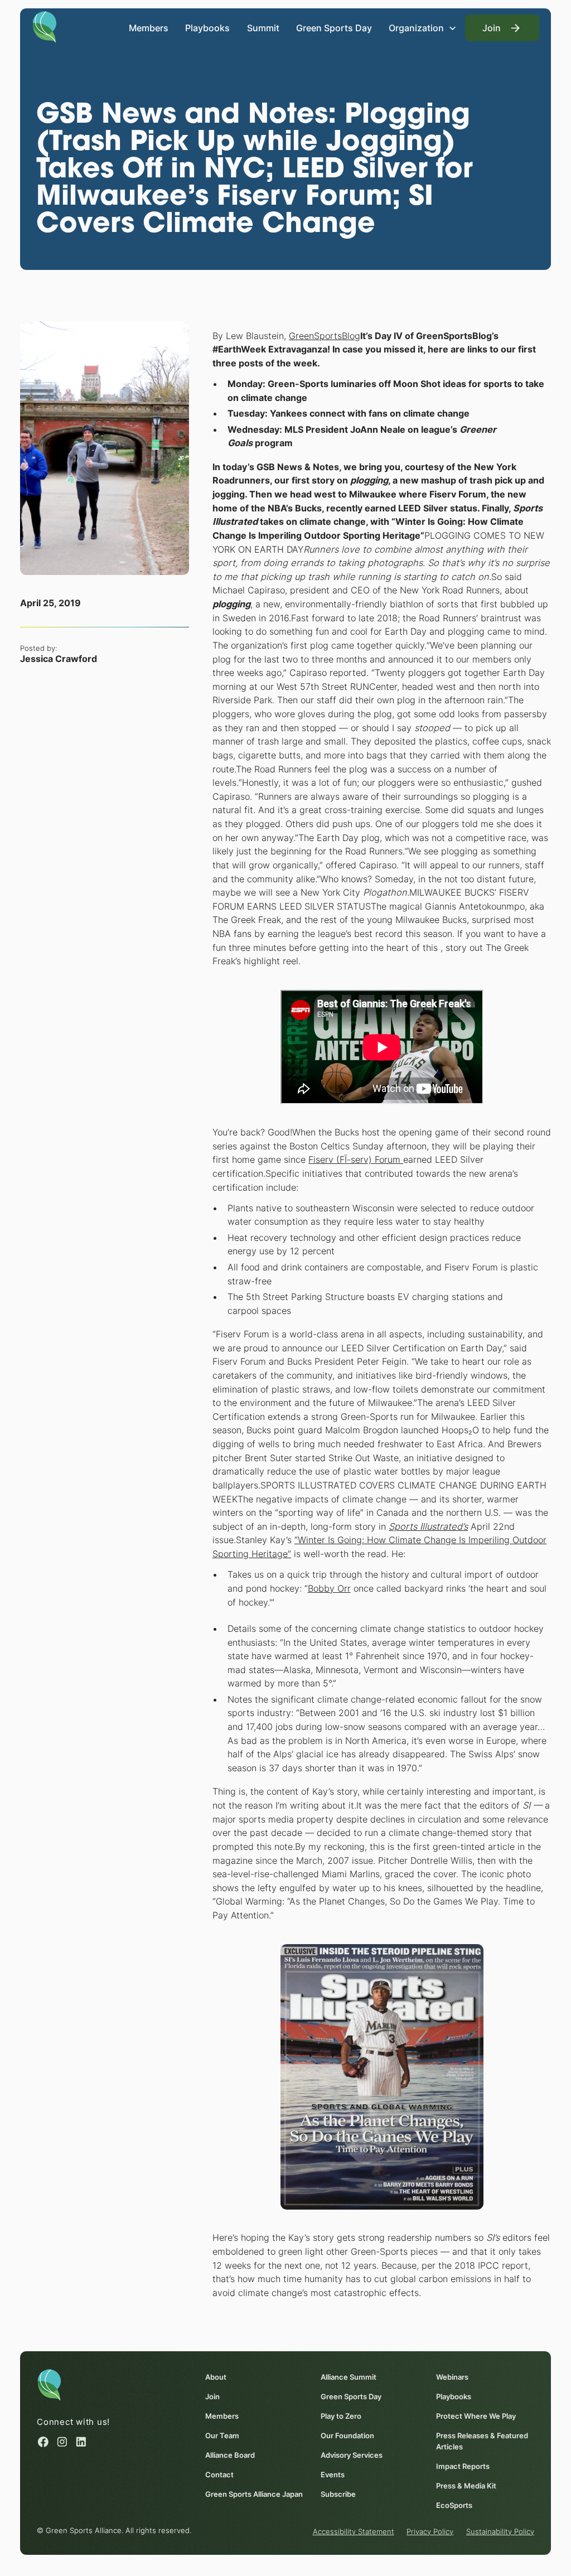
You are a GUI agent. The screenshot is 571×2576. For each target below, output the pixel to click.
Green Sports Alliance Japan (254, 2494)
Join (212, 2396)
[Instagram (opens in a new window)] (62, 2442)
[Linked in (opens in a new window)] (81, 2442)
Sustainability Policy (500, 2531)
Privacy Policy (430, 2531)
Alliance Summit (349, 2377)
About (216, 2377)
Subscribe (338, 2494)
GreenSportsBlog (325, 336)
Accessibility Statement (354, 2531)
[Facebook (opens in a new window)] (43, 2442)
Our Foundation (347, 2435)
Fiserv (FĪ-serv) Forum (356, 1159)
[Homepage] (44, 26)
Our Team (222, 2435)
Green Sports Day (334, 28)
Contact (219, 2474)
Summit (263, 28)
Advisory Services (352, 2455)
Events (333, 2474)
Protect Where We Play (476, 2416)
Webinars (452, 2377)
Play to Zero (341, 2416)
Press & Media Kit (466, 2486)
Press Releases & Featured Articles (482, 2441)
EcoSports (454, 2505)
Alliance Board (230, 2455)
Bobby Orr (329, 1588)
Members (149, 28)
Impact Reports (463, 2466)
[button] (423, 28)
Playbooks (207, 28)
